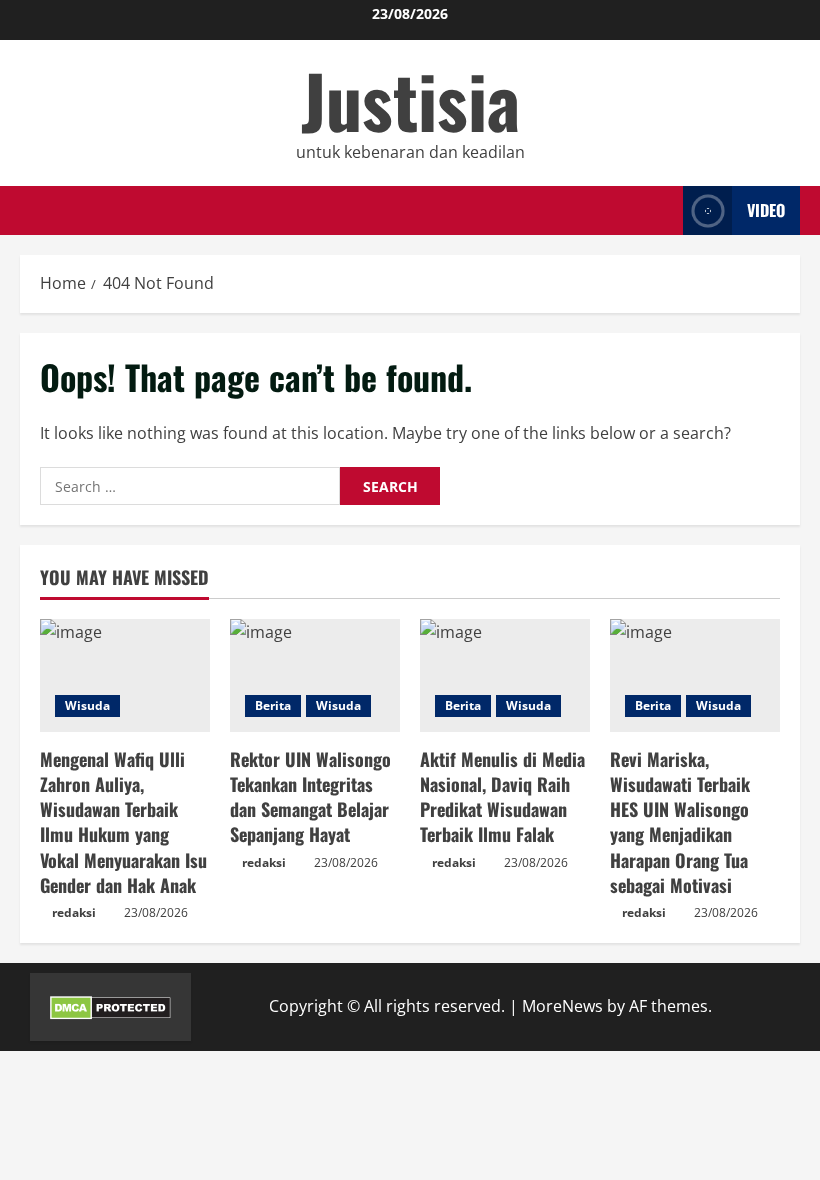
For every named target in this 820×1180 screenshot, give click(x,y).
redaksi (74, 912)
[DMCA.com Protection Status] (110, 1006)
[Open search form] (662, 211)
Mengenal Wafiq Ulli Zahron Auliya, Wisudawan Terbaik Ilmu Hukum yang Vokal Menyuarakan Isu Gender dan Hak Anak (123, 822)
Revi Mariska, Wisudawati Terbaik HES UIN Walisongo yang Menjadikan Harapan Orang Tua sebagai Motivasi (680, 822)
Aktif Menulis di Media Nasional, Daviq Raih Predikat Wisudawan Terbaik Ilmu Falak (502, 797)
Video (766, 210)
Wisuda (87, 705)
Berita (273, 705)
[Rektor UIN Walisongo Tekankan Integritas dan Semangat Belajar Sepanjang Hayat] (315, 675)
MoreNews (562, 1006)
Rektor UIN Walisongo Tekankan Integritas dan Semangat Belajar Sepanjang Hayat (310, 797)
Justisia (410, 99)
